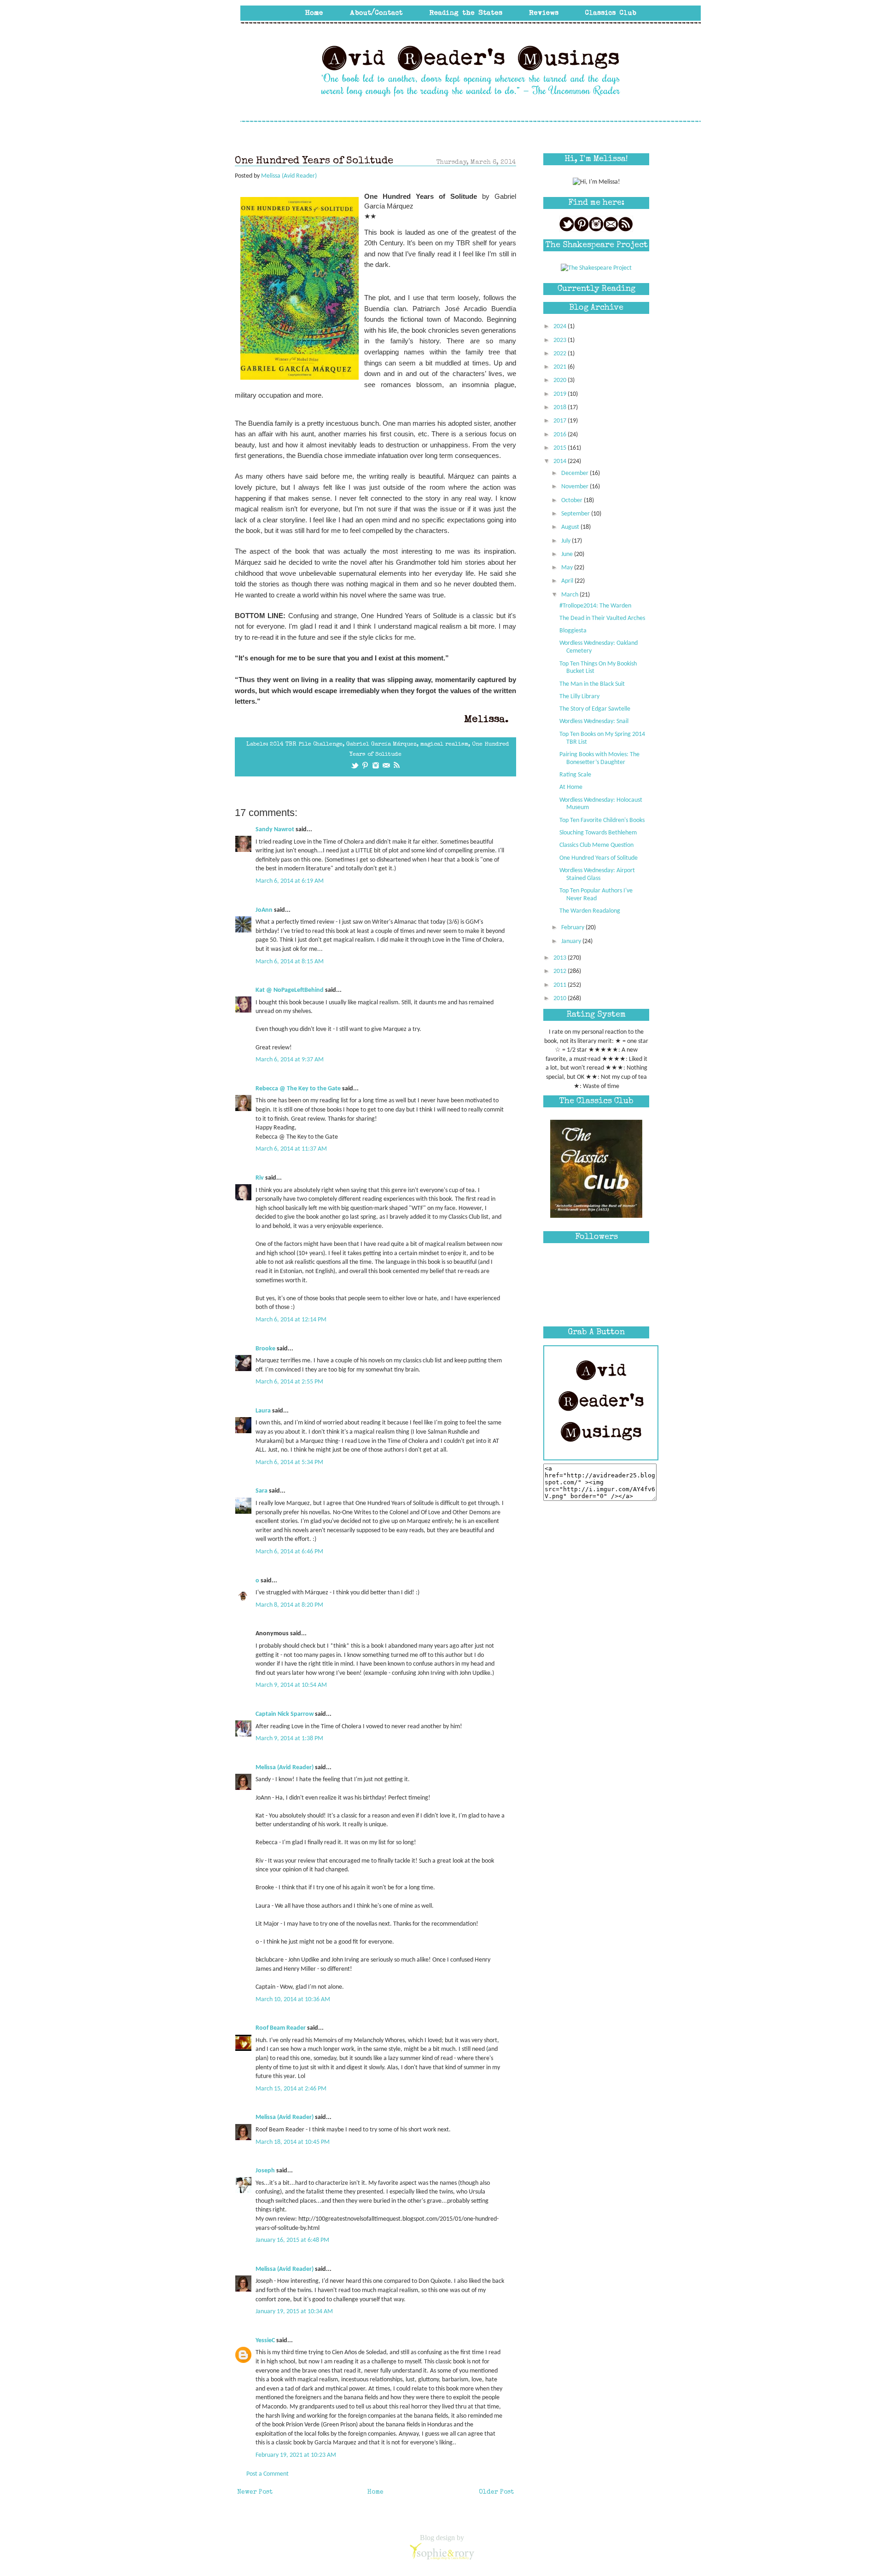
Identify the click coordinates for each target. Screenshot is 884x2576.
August (571, 527)
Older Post (496, 2492)
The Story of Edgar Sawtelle (595, 709)
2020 (561, 380)
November (576, 487)
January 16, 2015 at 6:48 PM (292, 2240)
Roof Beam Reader (281, 2028)
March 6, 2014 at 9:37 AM (290, 1060)
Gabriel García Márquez (381, 744)
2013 (561, 958)
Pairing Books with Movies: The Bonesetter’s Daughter (599, 758)
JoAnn (264, 910)
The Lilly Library (579, 697)
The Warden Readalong (590, 911)
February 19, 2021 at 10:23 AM (296, 2455)
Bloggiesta (573, 631)
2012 (561, 971)
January (572, 941)
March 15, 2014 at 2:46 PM (291, 2089)
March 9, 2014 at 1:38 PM (289, 1739)
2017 (561, 421)
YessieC (265, 2341)
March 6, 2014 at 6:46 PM (289, 1552)
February (573, 928)
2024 (561, 327)
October (573, 501)
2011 (561, 985)
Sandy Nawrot (275, 830)
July (567, 541)
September (576, 514)
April (568, 581)
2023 (561, 340)
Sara (262, 1491)
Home (375, 2492)
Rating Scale (575, 775)
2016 (561, 435)
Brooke (265, 1349)
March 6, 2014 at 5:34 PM (289, 1462)
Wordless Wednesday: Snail (594, 721)
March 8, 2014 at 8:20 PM (289, 1605)
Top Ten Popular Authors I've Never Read (596, 895)
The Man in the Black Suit (592, 684)
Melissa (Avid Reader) (285, 1768)
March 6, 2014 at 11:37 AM (291, 1149)
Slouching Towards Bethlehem (598, 833)
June (568, 554)
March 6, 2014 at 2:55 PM (289, 1382)
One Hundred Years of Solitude (599, 858)
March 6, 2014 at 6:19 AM (290, 881)
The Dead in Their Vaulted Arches (602, 618)
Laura (263, 1411)
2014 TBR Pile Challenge (306, 744)
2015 (561, 448)
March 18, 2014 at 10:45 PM (293, 2142)
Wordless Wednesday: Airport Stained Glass (597, 874)
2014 (561, 461)
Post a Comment (268, 2474)
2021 (561, 367)
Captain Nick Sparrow (285, 1714)
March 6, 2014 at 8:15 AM (290, 962)
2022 (561, 354)
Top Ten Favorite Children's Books (602, 820)
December (576, 473)
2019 (561, 394)
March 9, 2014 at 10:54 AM (291, 1685)
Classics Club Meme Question (596, 845)
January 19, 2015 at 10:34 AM (294, 2312)
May (568, 568)
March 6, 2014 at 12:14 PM (291, 1320)
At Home (571, 787)
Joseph (265, 2171)
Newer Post (255, 2492)
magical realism (444, 744)
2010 (561, 999)
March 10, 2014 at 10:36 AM (293, 2000)
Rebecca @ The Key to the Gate (298, 1089)
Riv (260, 1178)
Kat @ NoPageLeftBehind (290, 990)
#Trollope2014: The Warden (595, 606)
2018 (561, 408)
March (570, 595)
